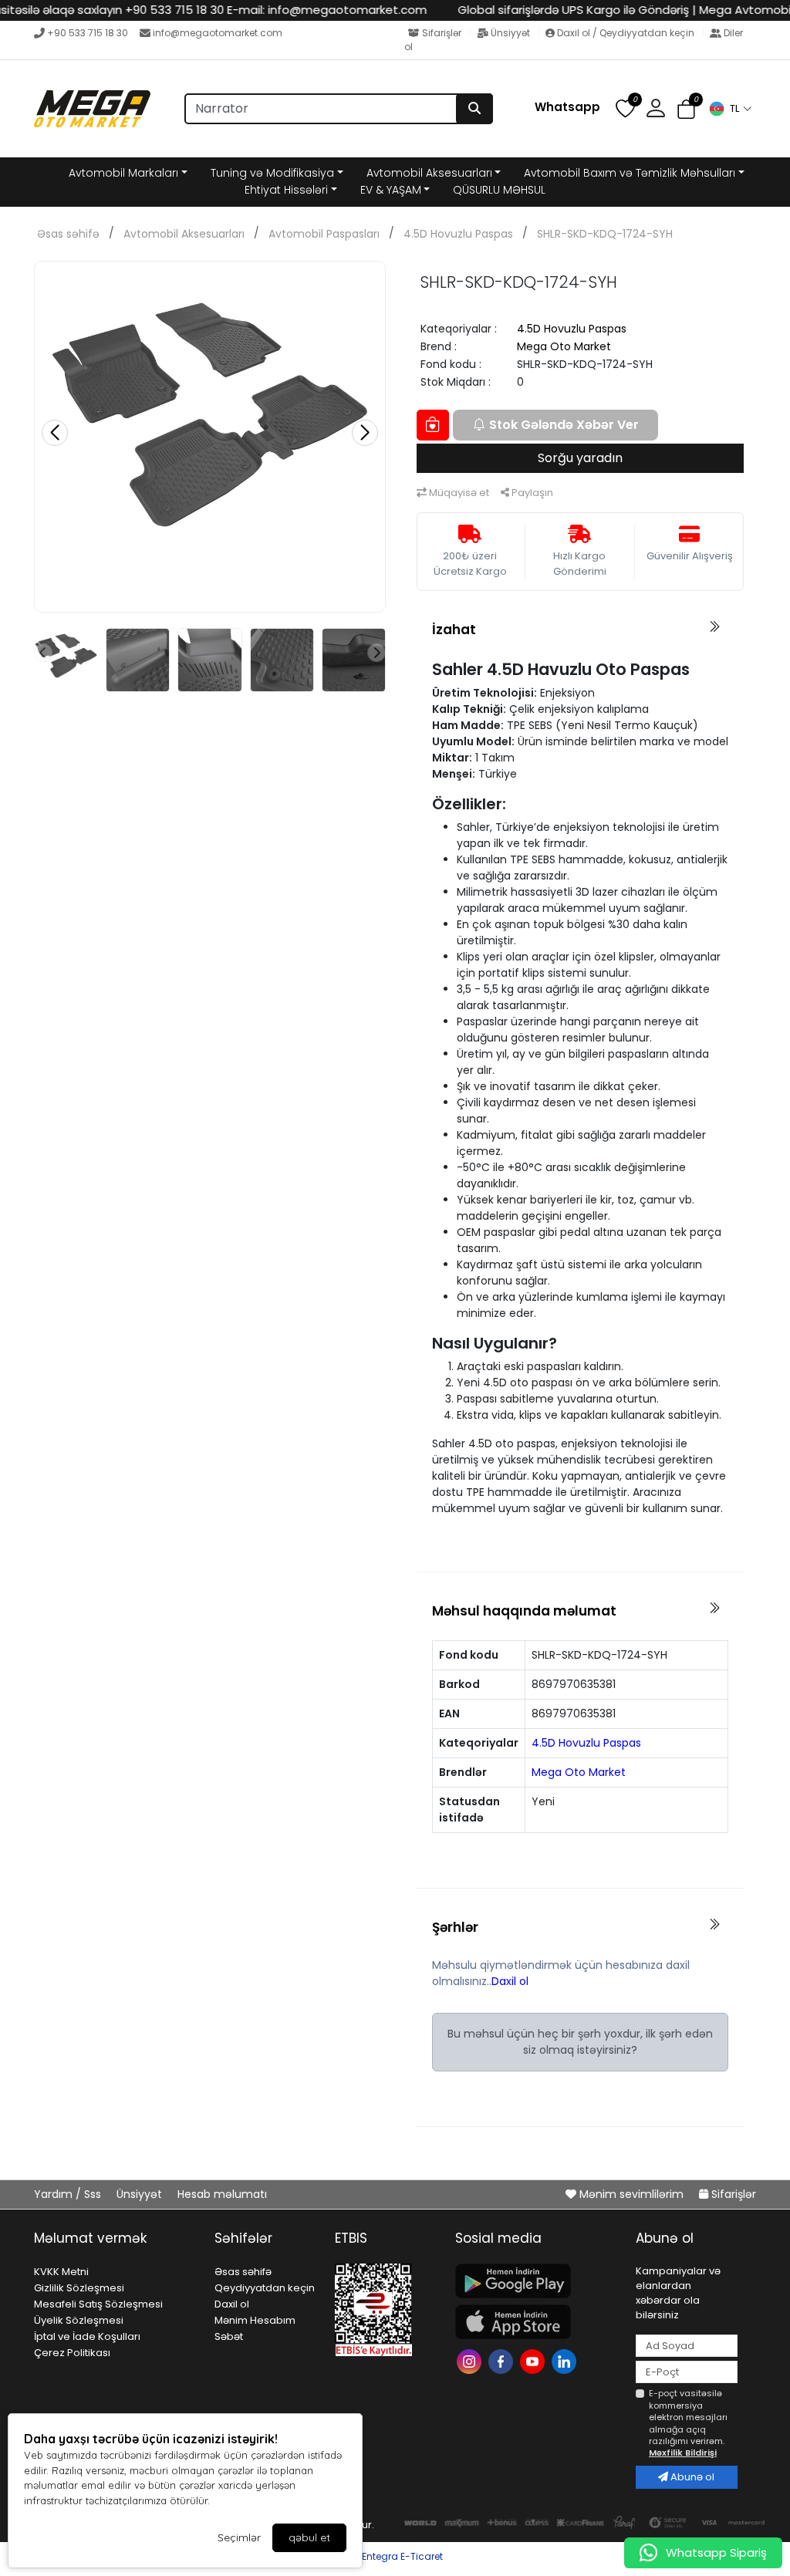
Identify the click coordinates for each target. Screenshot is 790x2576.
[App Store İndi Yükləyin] (536, 2322)
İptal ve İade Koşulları (87, 2336)
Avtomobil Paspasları (324, 234)
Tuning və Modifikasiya (272, 173)
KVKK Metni (61, 2272)
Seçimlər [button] (239, 2537)
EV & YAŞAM (391, 190)
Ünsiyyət (510, 33)
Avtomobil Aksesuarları (429, 173)
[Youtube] (534, 2360)
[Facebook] (503, 2360)
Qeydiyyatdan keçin (265, 2288)
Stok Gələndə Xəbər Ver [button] (564, 425)
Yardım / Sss (69, 2194)
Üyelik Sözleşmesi (79, 2320)
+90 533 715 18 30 (88, 33)
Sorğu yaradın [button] (580, 458)
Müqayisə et (458, 493)
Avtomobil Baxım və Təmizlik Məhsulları (630, 173)
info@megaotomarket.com (218, 33)
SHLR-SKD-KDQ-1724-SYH (605, 234)
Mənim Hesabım (255, 2320)
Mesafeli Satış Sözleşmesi (98, 2304)
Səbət (229, 2336)
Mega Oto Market (564, 346)
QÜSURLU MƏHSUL (499, 190)
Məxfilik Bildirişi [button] (683, 2453)
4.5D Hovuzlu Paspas (458, 234)
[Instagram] (471, 2360)
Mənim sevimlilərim (631, 2194)
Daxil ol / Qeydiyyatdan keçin (626, 33)
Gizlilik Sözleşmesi (79, 2288)
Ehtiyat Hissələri (286, 190)
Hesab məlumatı (222, 2194)
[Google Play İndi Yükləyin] (536, 2281)
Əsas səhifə (68, 234)
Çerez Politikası (72, 2353)
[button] (730, 109)
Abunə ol (691, 2477)
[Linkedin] (566, 2360)
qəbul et (309, 2537)
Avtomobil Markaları (123, 173)
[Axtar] (474, 109)
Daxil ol (510, 1981)
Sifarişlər (442, 33)
